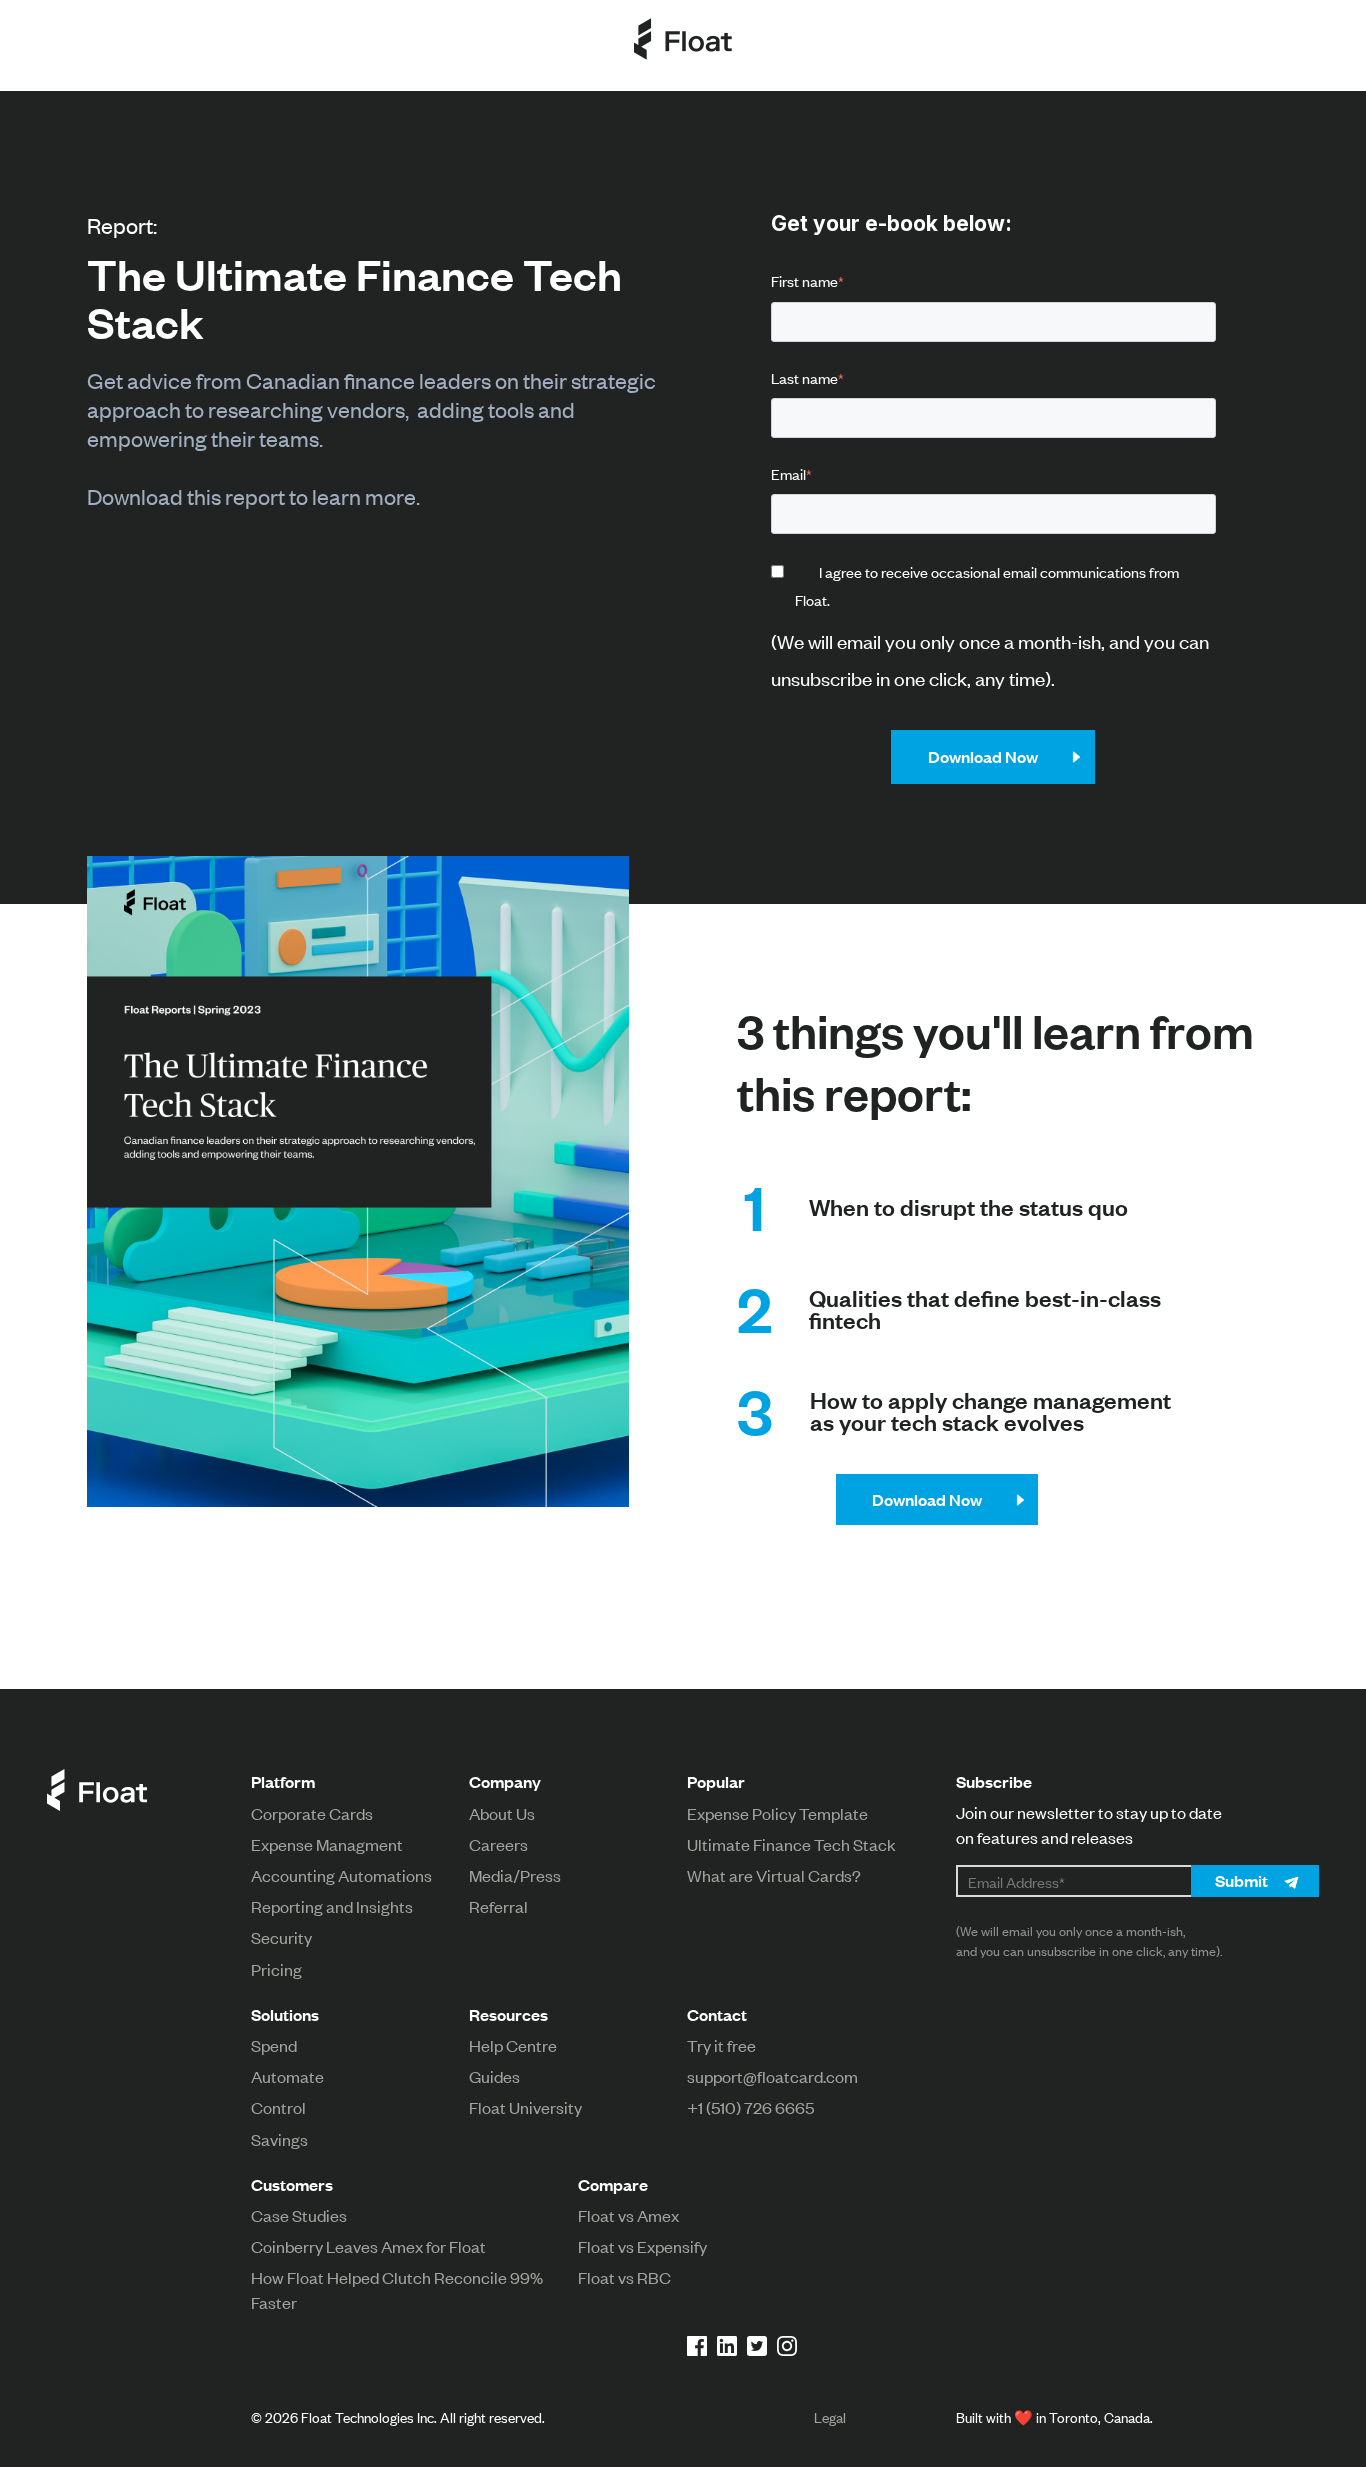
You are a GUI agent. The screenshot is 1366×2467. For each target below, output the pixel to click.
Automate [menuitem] (287, 2076)
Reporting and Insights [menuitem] (332, 1906)
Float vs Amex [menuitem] (628, 2215)
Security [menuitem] (281, 1937)
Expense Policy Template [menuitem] (777, 1813)
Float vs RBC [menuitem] (624, 2277)
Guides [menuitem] (494, 2076)
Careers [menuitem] (498, 1844)
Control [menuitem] (278, 2107)
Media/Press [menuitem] (515, 1875)
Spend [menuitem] (274, 2045)
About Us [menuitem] (502, 1813)
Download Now (927, 1499)
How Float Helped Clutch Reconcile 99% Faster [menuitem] (397, 2289)
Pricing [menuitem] (276, 1969)
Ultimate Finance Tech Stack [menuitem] (791, 1844)
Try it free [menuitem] (721, 2045)
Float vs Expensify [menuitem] (642, 2246)
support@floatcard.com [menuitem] (772, 2076)
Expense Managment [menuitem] (327, 1844)
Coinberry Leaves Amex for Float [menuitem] (368, 2246)
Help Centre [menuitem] (513, 2045)
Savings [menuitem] (279, 2139)
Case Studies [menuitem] (299, 2215)
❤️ (1023, 2416)
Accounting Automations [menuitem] (341, 1875)
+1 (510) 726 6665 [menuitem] (750, 2107)
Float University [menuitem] (525, 2107)
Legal (830, 2416)
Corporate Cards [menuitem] (312, 1813)
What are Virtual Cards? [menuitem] (774, 1875)
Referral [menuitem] (498, 1906)
